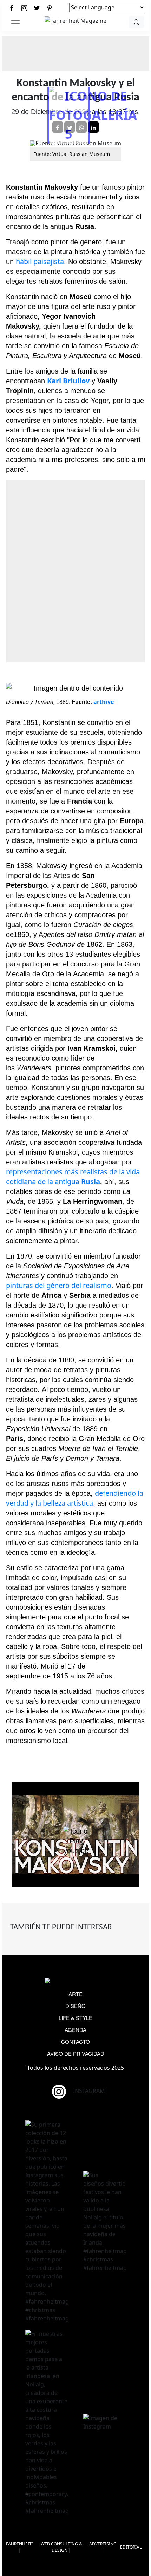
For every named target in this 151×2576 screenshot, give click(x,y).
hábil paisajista (40, 261)
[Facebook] (12, 8)
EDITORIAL (131, 2547)
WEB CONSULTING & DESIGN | (61, 2547)
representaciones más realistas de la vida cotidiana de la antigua (73, 1177)
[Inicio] (75, 20)
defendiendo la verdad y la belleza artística (75, 1498)
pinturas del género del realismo (59, 1285)
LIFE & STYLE (75, 2018)
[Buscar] (137, 22)
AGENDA (75, 2030)
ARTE (75, 1994)
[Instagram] (24, 8)
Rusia (91, 1181)
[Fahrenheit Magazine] (75, 1981)
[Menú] (15, 23)
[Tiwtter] (37, 8)
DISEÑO (75, 2006)
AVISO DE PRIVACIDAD (76, 2053)
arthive (104, 702)
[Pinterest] (50, 8)
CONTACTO (75, 2042)
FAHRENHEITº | (20, 2547)
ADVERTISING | (103, 2547)
